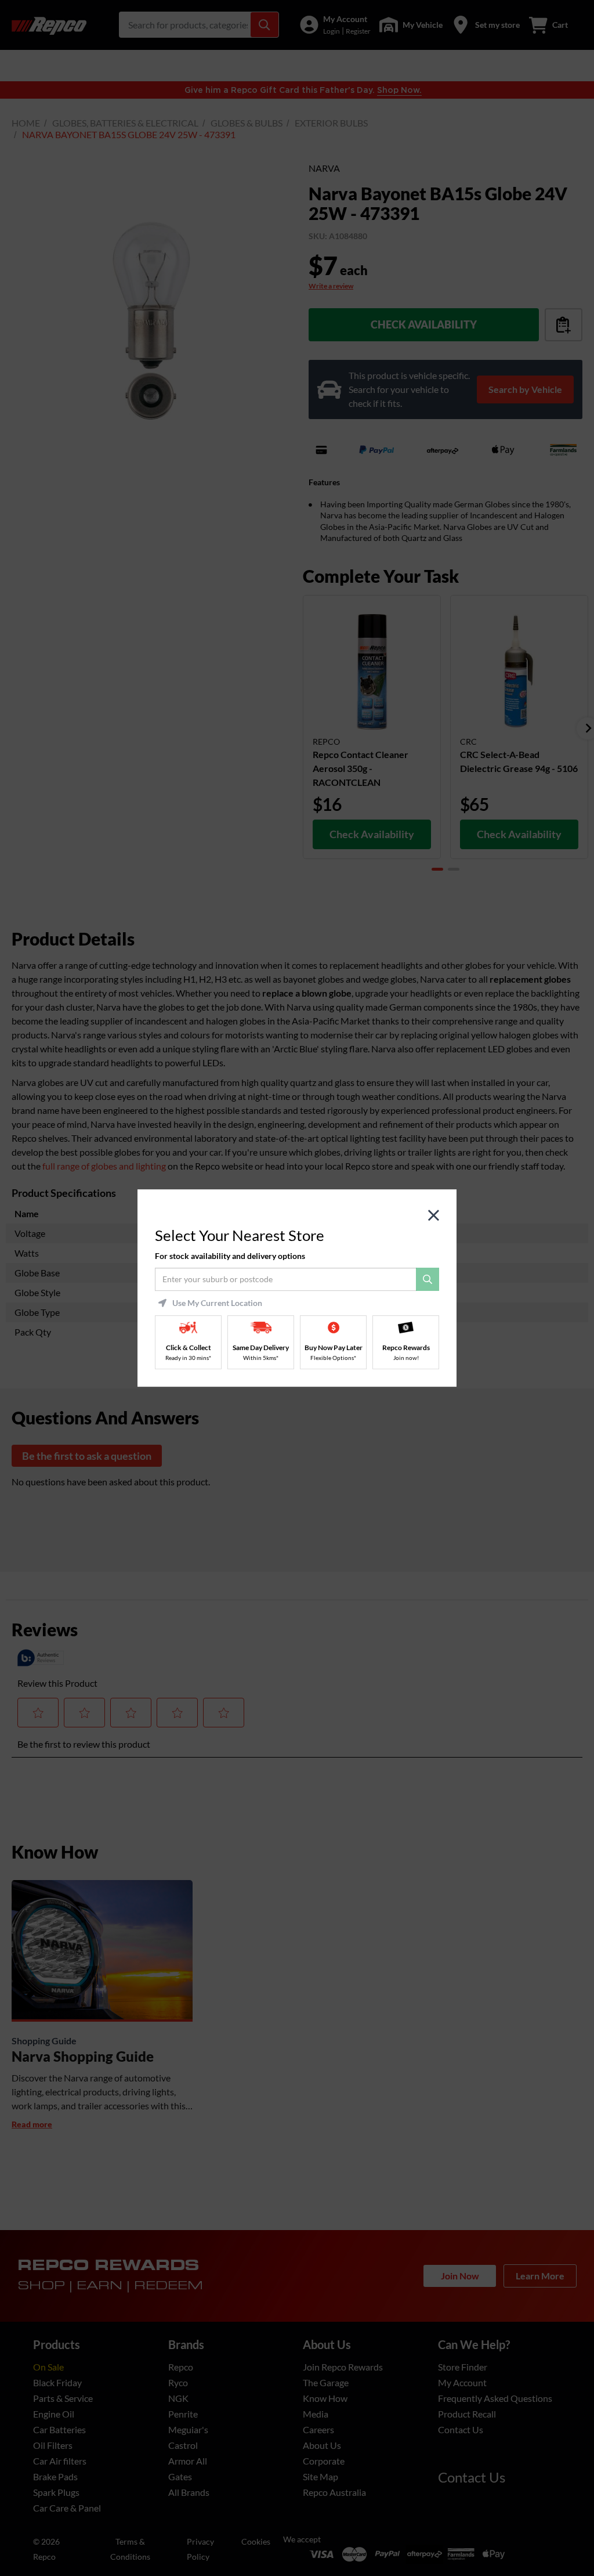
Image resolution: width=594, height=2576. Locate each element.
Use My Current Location (217, 1303)
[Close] (434, 1216)
